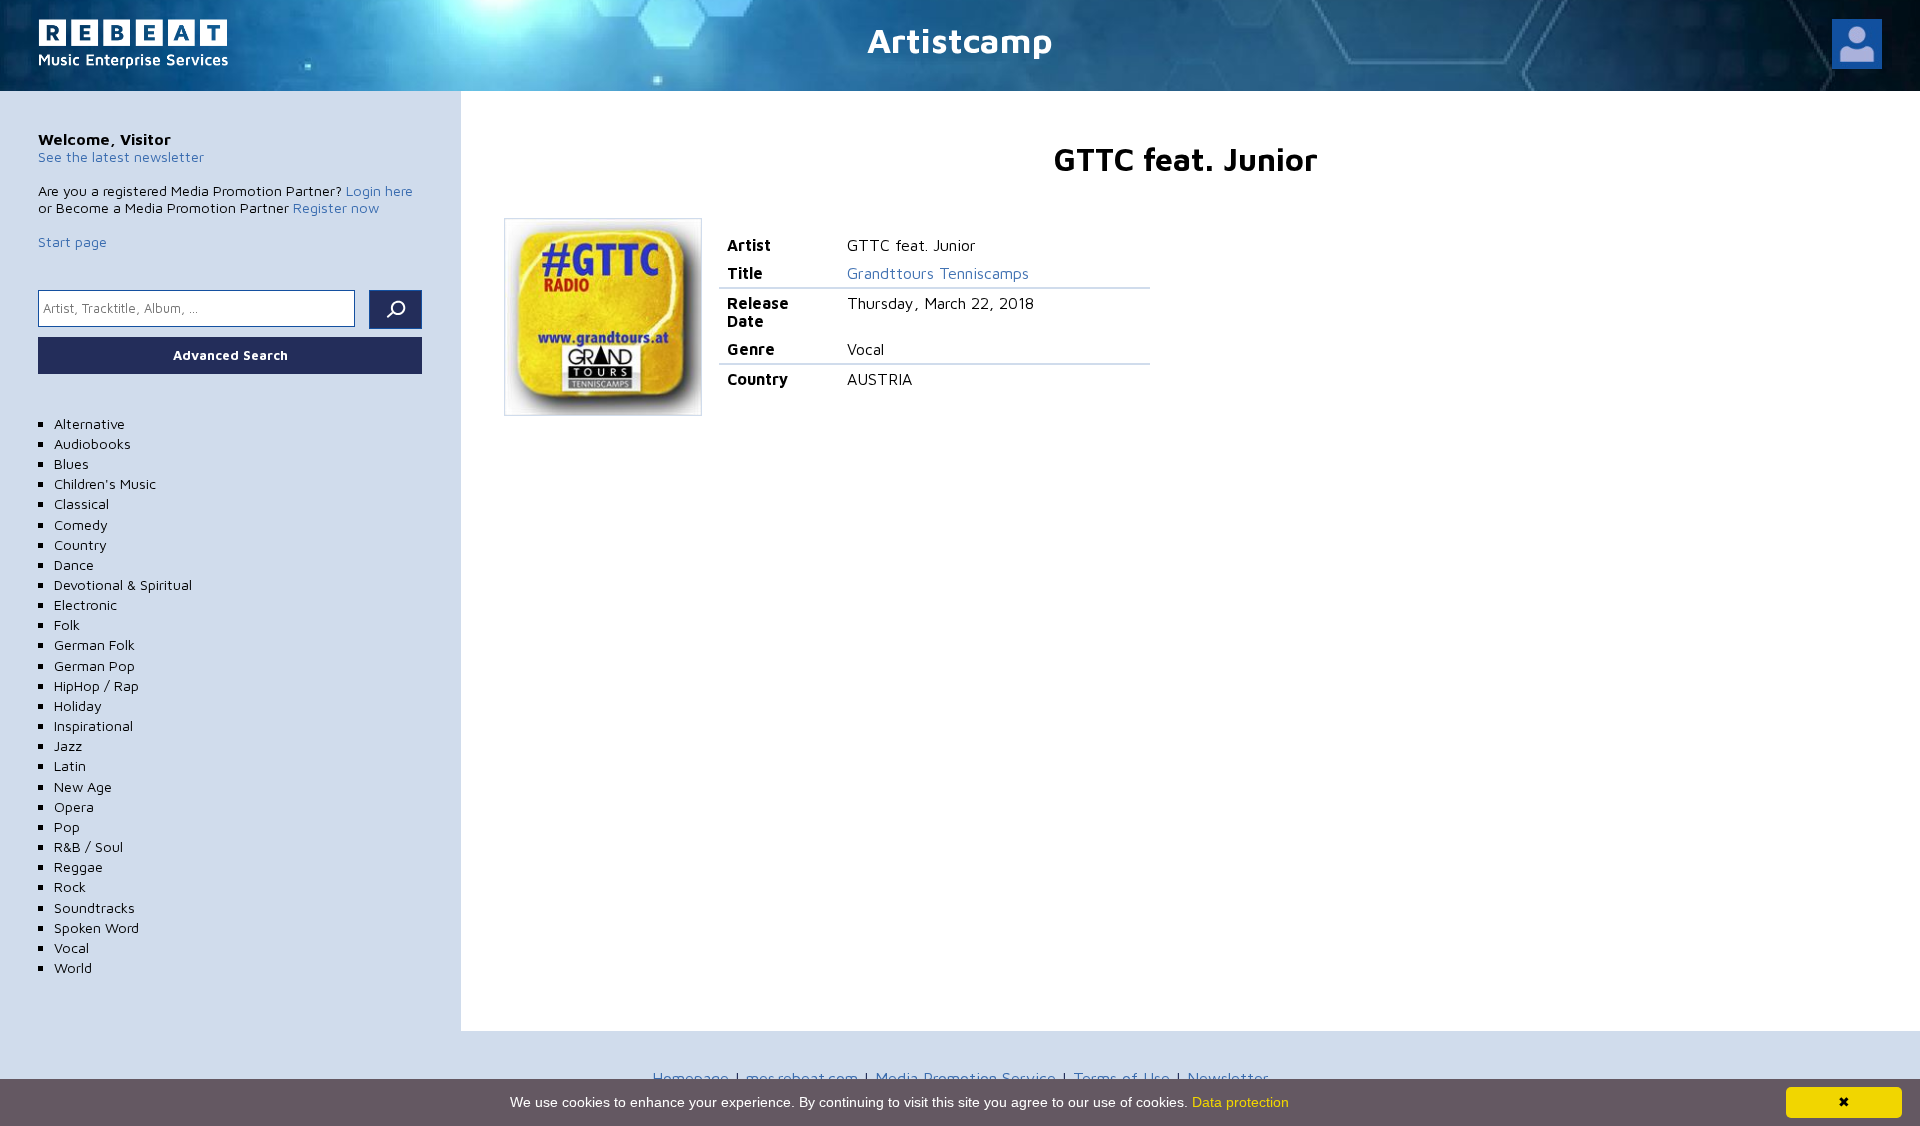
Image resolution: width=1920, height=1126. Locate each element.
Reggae (78, 866)
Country (80, 544)
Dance (74, 564)
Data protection (1240, 1102)
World (73, 967)
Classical (81, 503)
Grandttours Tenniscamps (938, 273)
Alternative (89, 423)
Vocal (71, 947)
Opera (74, 806)
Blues (71, 463)
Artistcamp (960, 39)
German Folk (94, 644)
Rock (70, 886)
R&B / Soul (88, 846)
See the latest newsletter (121, 156)
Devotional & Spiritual (123, 584)
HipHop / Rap (96, 685)
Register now (336, 207)
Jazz (68, 745)
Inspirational (93, 725)
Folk (67, 624)
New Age (83, 786)
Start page (72, 241)
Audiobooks (92, 443)
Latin (70, 765)
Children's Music (105, 483)
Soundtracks (94, 907)
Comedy (81, 524)
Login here (379, 190)
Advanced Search (230, 355)
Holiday (78, 705)
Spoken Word (96, 927)
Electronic (85, 604)
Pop (67, 826)
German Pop (94, 665)
